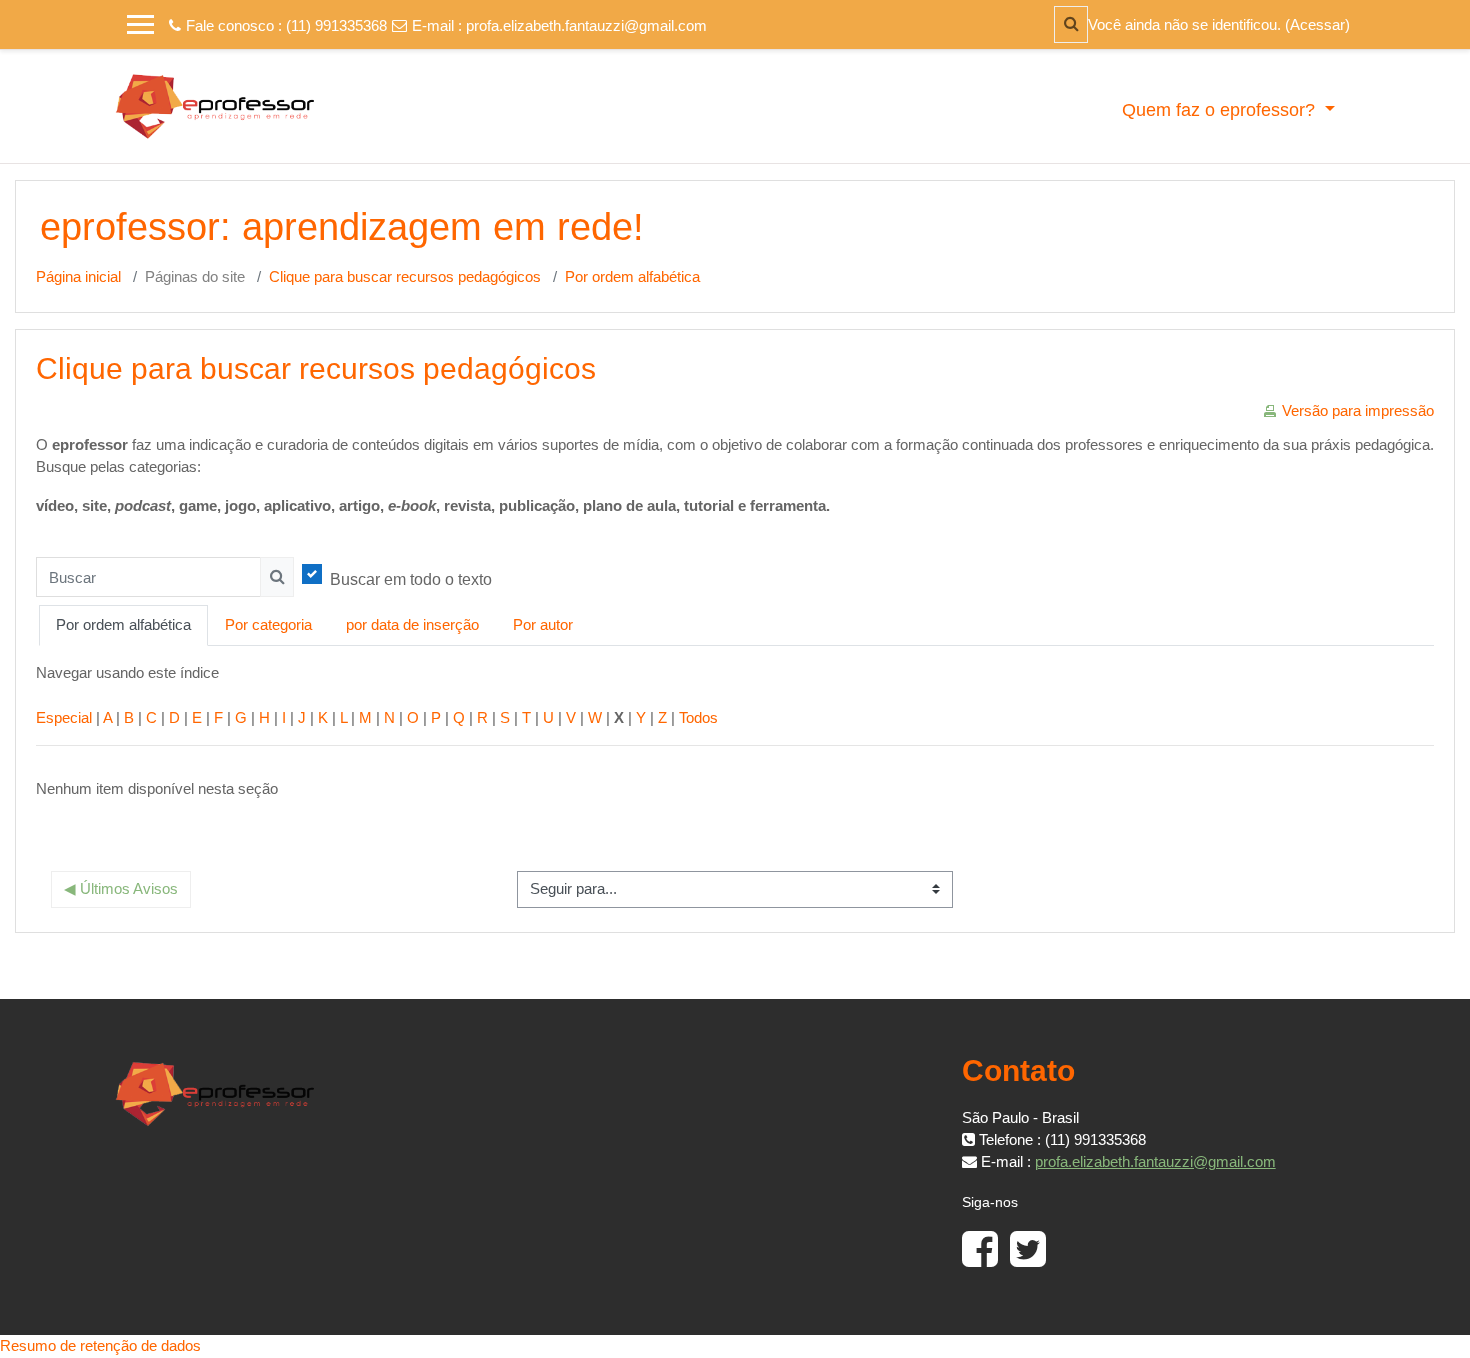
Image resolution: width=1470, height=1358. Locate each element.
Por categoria (268, 624)
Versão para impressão (1358, 410)
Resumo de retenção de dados (100, 1345)
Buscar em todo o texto (411, 579)
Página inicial (78, 276)
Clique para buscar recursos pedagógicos (405, 276)
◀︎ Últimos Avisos (121, 888)
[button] (1071, 24)
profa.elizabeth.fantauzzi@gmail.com (586, 25)
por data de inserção (412, 624)
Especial (64, 717)
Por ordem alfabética (632, 276)
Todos (698, 717)
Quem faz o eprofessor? (1221, 110)
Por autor (543, 624)
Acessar (1317, 24)
